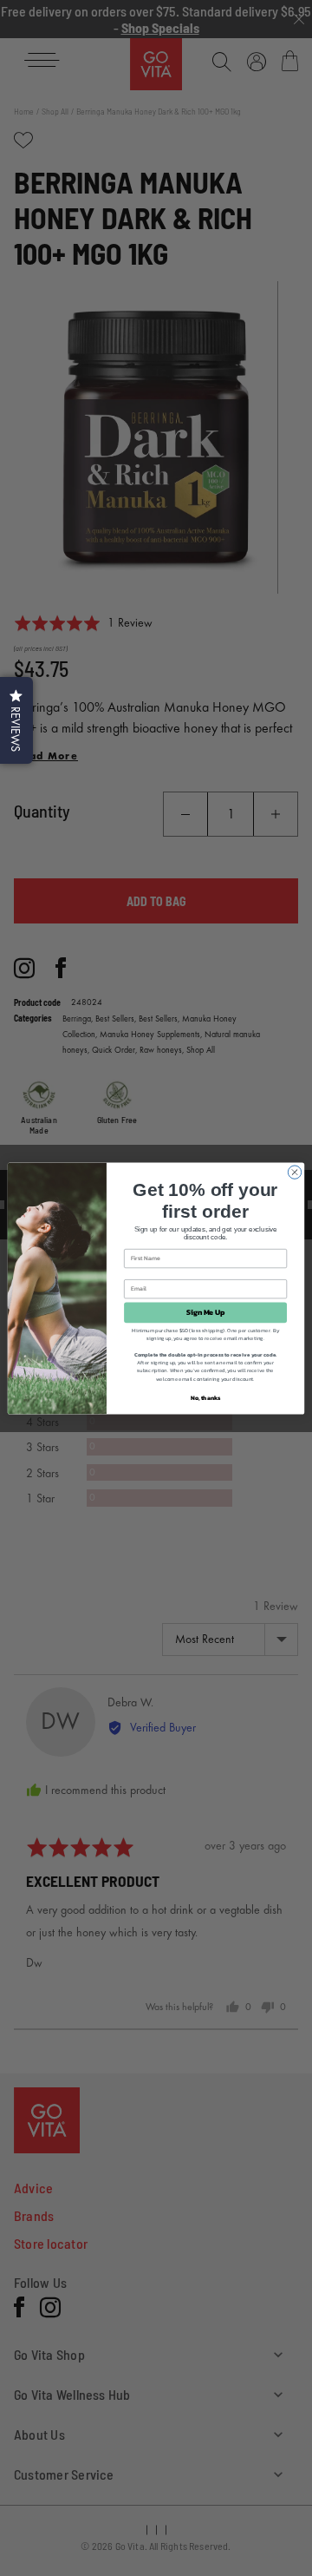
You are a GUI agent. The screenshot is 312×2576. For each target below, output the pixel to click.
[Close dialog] (294, 1171)
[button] (16, 720)
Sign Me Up (205, 1312)
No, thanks (206, 1398)
